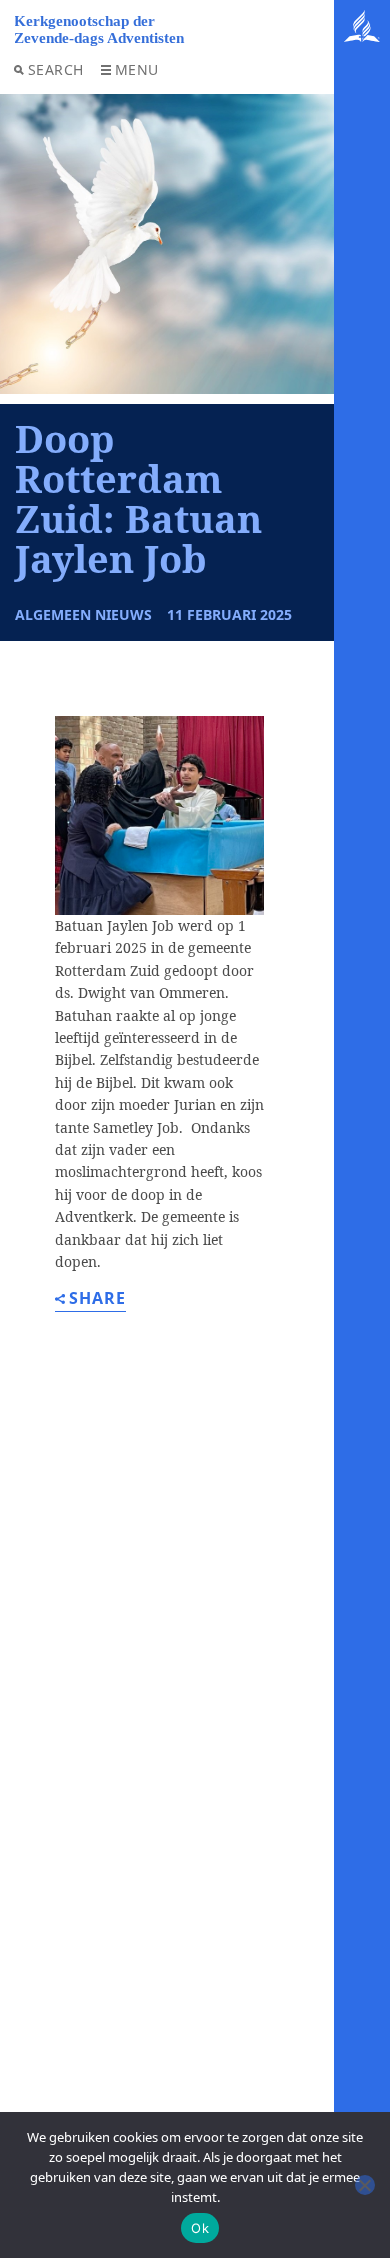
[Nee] (365, 2185)
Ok (200, 2228)
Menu (137, 69)
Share (97, 1299)
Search (56, 69)
